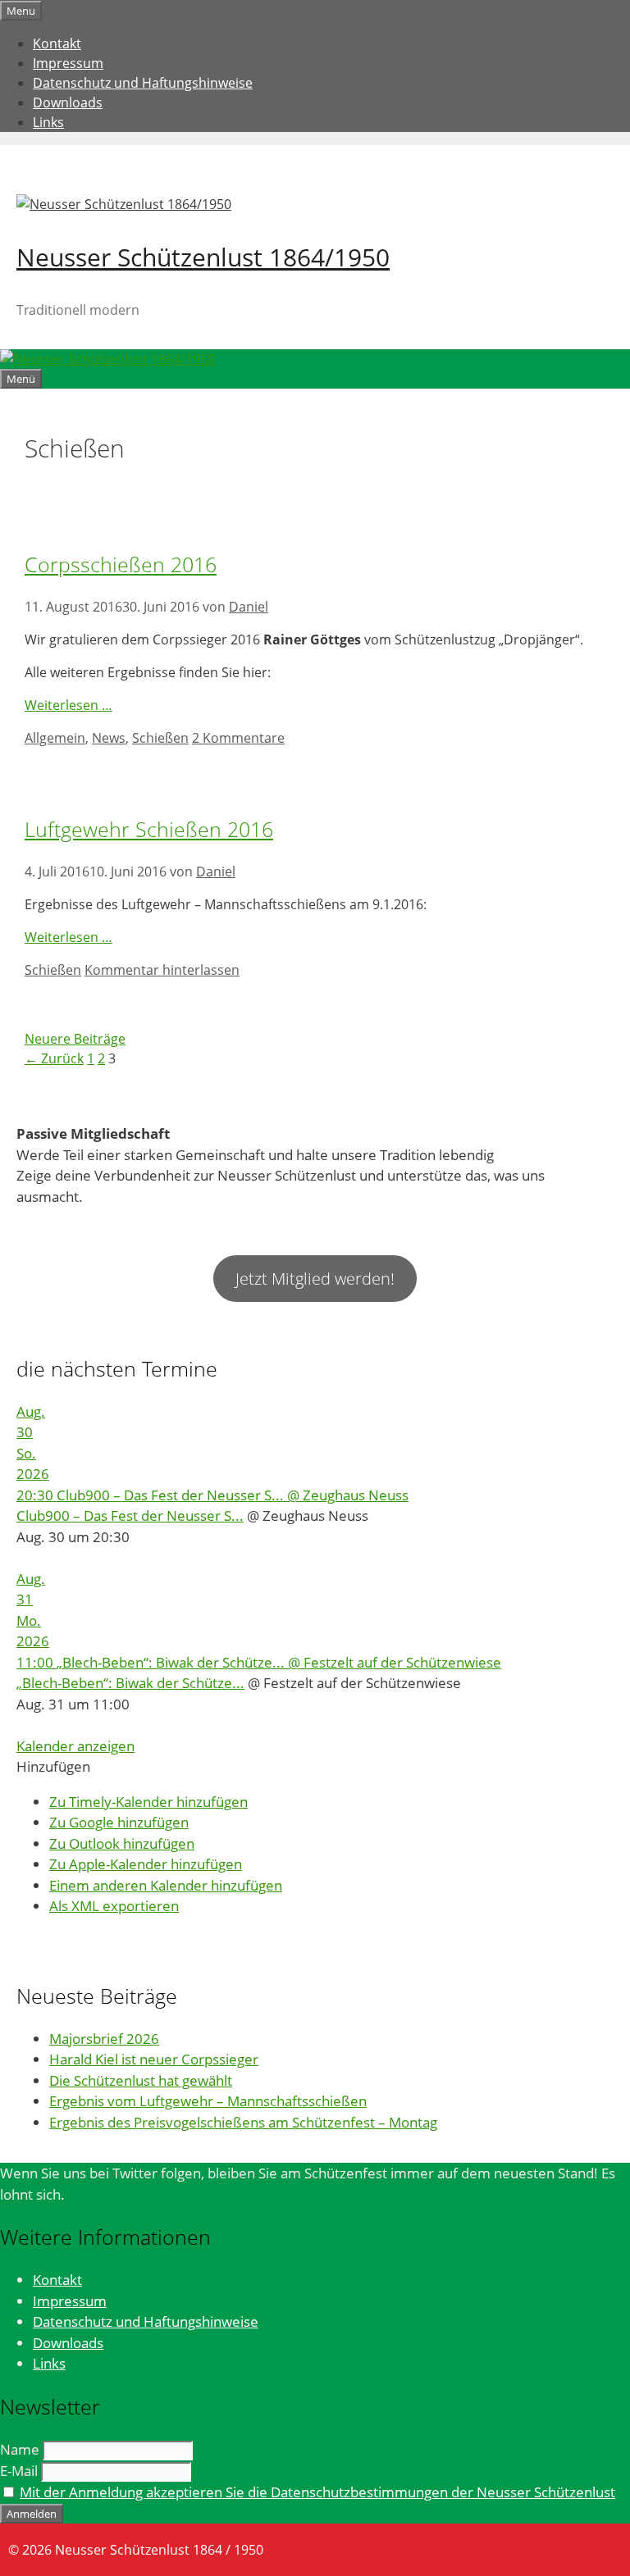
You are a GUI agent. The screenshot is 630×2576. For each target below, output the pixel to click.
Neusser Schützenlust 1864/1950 (203, 257)
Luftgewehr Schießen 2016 (149, 829)
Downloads (68, 102)
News (109, 738)
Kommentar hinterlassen (162, 970)
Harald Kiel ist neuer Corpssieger (154, 2059)
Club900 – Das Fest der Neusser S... (130, 1516)
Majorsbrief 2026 (104, 2039)
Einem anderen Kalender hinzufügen (166, 1885)
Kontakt (57, 43)
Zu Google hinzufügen (119, 1822)
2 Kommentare (238, 738)
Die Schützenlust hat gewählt (141, 2080)
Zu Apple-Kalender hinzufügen (146, 1864)
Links (48, 122)
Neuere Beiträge (75, 1039)
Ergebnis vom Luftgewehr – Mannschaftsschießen (208, 2101)
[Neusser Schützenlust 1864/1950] (107, 359)
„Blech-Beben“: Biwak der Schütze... (130, 1683)
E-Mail (19, 2471)
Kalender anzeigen (75, 1746)
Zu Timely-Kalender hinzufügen (148, 1802)
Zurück (54, 1058)
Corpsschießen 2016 (121, 564)
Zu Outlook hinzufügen (122, 1843)
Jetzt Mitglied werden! (315, 1279)
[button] (53, 1766)
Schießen (160, 738)
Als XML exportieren (114, 1906)
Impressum (68, 63)
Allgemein (55, 738)
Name (20, 2449)
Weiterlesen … (68, 705)
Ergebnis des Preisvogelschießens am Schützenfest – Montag (243, 2122)
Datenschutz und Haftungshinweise (143, 83)
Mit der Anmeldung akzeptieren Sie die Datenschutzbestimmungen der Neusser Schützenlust (317, 2492)
